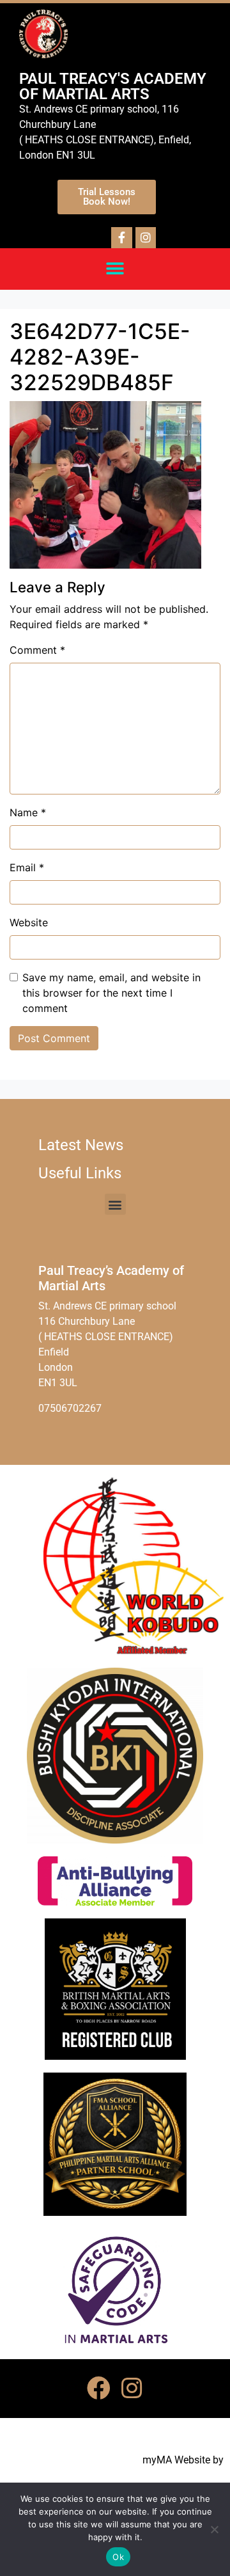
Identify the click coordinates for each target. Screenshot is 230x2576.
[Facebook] (98, 2389)
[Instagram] (132, 2389)
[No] (214, 2529)
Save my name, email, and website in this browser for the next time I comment (111, 993)
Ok (118, 2557)
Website (29, 922)
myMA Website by (183, 2460)
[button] (115, 269)
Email (27, 867)
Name (28, 812)
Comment (37, 650)
